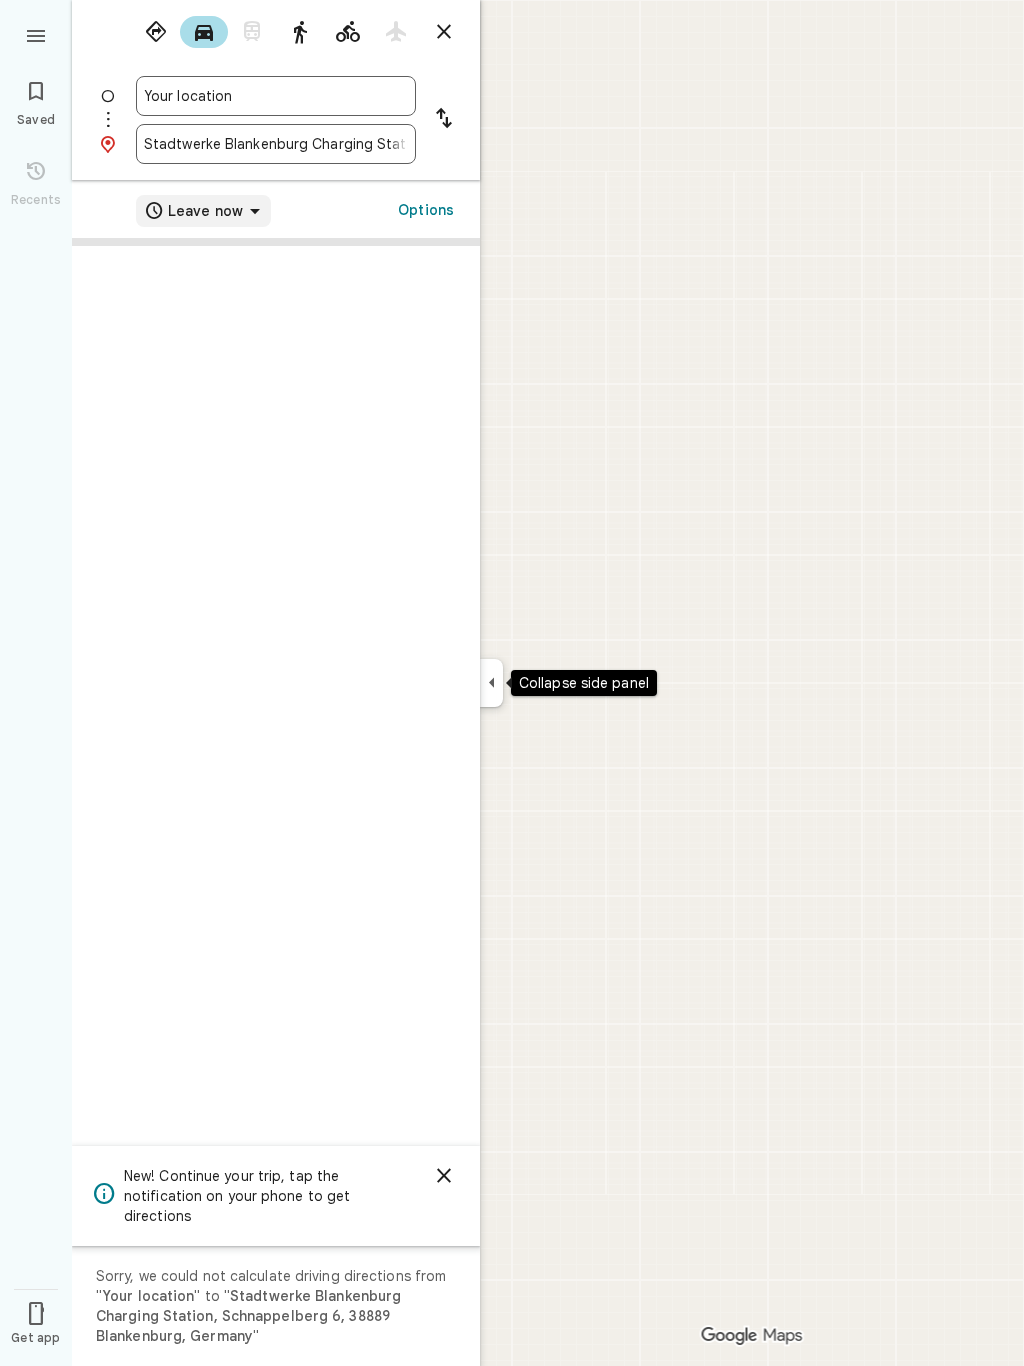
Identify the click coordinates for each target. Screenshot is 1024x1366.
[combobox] (276, 96)
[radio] (156, 32)
